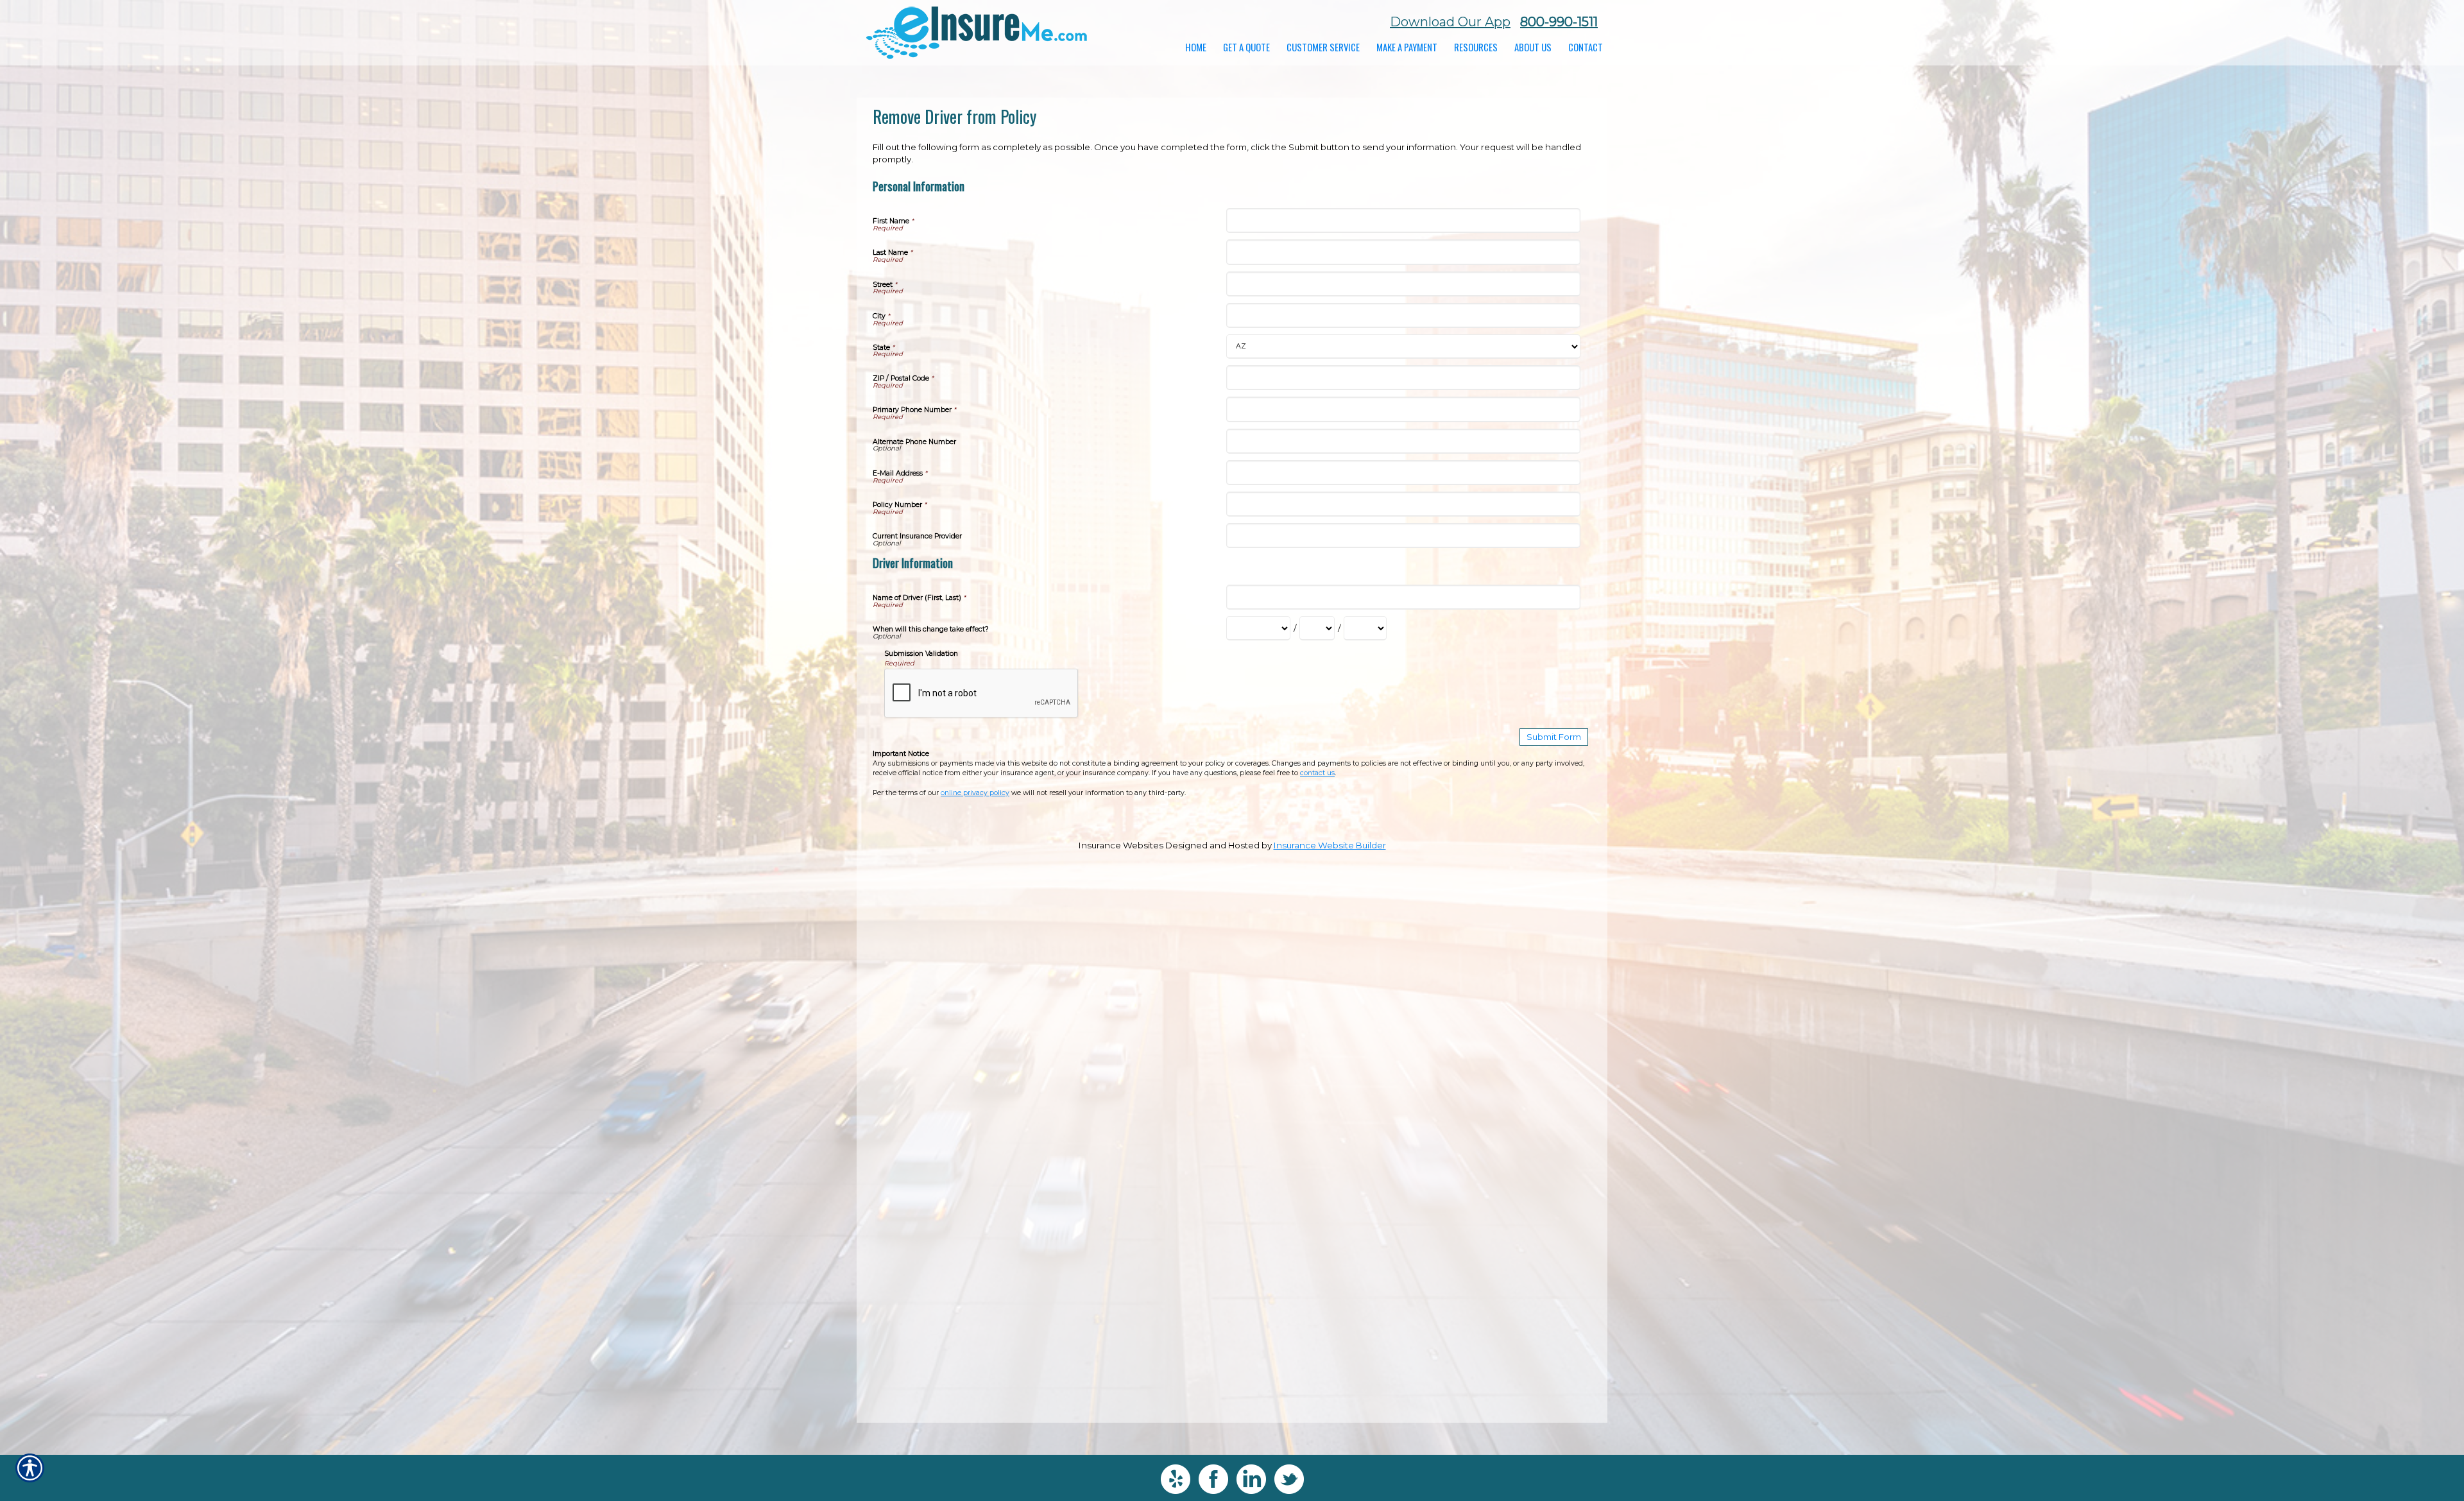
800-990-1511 (1559, 22)
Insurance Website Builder (1330, 845)
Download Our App (1450, 22)
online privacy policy (975, 793)
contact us (1317, 773)
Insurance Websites (1121, 845)
